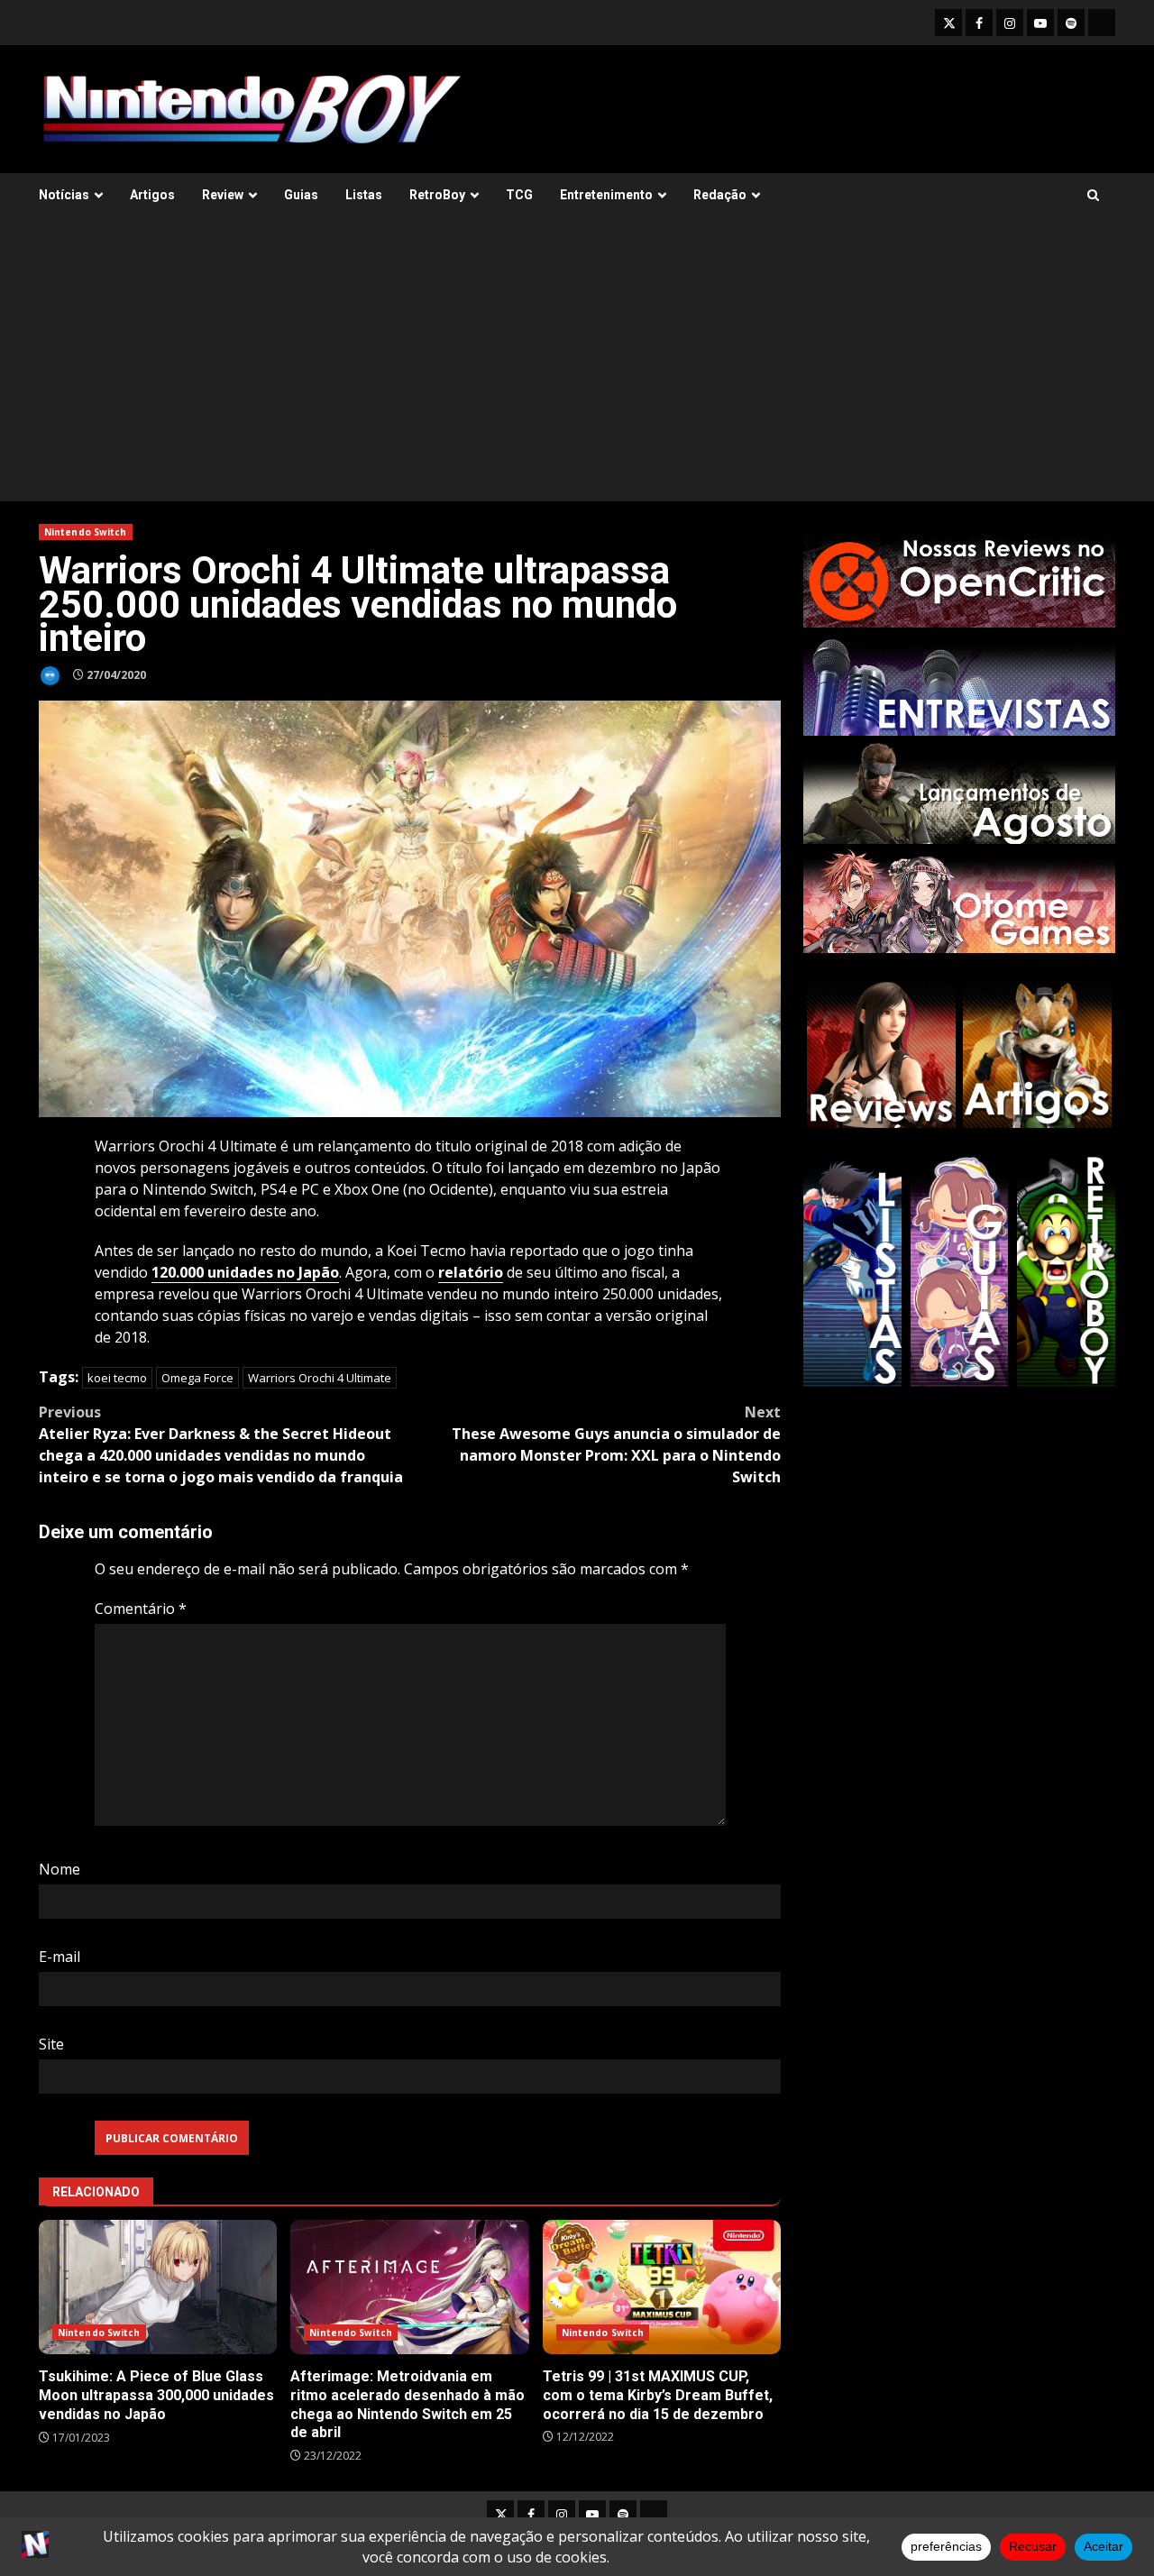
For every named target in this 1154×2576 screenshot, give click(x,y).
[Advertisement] (577, 366)
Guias (301, 195)
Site (51, 2044)
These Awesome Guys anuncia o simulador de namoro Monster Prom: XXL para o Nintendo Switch (616, 1444)
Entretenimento (606, 195)
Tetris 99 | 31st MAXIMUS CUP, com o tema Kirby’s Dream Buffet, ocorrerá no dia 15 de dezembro (662, 2287)
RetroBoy (437, 195)
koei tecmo (117, 1378)
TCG (519, 195)
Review (223, 195)
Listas (364, 195)
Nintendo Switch (86, 532)
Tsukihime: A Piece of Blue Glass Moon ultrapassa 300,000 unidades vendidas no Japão (158, 2287)
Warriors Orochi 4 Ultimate (320, 1378)
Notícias (64, 195)
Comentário (141, 1609)
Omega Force (197, 1378)
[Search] (1093, 195)
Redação (720, 195)
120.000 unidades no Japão (245, 1272)
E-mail (60, 1957)
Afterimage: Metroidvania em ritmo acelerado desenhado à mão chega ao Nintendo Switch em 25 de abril (409, 2287)
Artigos (152, 195)
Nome (60, 1869)
